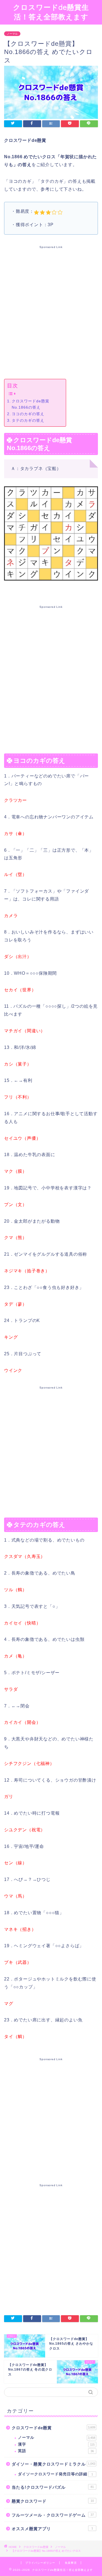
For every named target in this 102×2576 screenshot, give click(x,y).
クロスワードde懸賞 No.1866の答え (30, 404)
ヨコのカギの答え (28, 414)
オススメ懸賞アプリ (52, 2529)
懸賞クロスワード (53, 2501)
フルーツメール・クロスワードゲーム (53, 2515)
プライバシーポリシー (40, 2563)
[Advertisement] (51, 311)
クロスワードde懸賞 (53, 2428)
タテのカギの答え (28, 420)
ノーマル (12, 34)
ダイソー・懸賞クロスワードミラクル (53, 2464)
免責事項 (71, 2563)
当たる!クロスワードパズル (53, 2487)
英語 (56, 2451)
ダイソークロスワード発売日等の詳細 (55, 2474)
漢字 (56, 2444)
